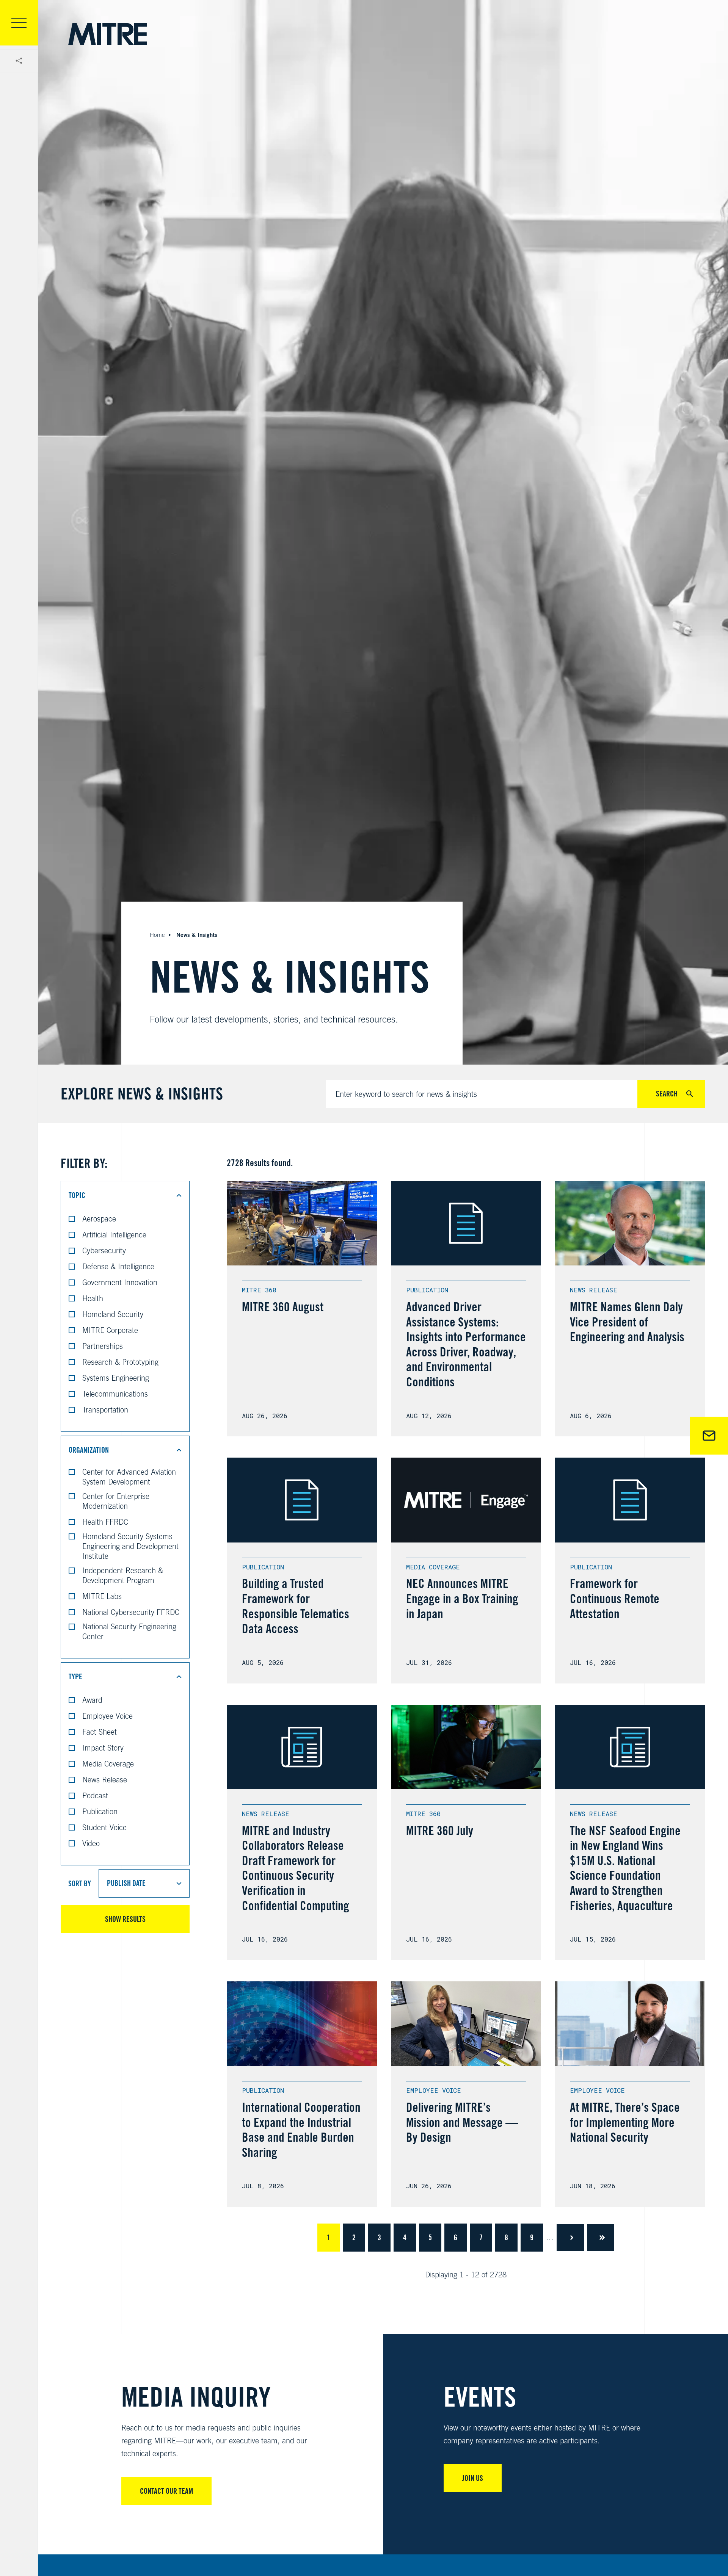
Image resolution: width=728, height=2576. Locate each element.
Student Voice (104, 1827)
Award (92, 1700)
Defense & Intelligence (118, 1266)
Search (667, 1094)
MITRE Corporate (110, 1330)
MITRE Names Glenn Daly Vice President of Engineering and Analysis (627, 1322)
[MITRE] (107, 34)
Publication (100, 1811)
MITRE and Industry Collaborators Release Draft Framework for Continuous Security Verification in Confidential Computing (296, 1868)
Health (93, 1298)
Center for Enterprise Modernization (116, 1501)
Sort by (80, 1884)
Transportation (105, 1410)
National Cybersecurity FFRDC (131, 1612)
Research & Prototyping (120, 1362)
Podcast (95, 1795)
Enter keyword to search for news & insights (406, 1094)
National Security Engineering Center (129, 1631)
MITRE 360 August (283, 1307)
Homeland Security (113, 1314)
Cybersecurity (104, 1250)
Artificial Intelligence (114, 1235)
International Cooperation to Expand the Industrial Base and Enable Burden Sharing (301, 2130)
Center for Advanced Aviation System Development (129, 1477)
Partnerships (103, 1346)
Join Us (473, 2478)
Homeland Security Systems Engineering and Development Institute (130, 1546)
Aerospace (99, 1219)
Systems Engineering (116, 1378)
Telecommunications (115, 1394)
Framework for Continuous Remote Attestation (615, 1598)
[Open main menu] (19, 23)
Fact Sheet (100, 1732)
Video (91, 1843)
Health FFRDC (105, 1522)
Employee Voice (107, 1716)
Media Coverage (108, 1764)
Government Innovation (120, 1282)
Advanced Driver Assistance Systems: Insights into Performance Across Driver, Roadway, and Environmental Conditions (466, 1344)
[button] (125, 1195)
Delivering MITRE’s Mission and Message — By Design (462, 2122)
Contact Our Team (166, 2491)
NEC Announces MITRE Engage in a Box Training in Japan (462, 1598)
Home (157, 935)
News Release (105, 1780)
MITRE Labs (102, 1596)
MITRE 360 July (440, 1831)
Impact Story (103, 1748)
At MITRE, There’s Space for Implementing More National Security (625, 2122)
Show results (125, 1919)
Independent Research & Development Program (123, 1575)
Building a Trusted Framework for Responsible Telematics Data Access (296, 1606)
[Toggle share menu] (19, 61)
